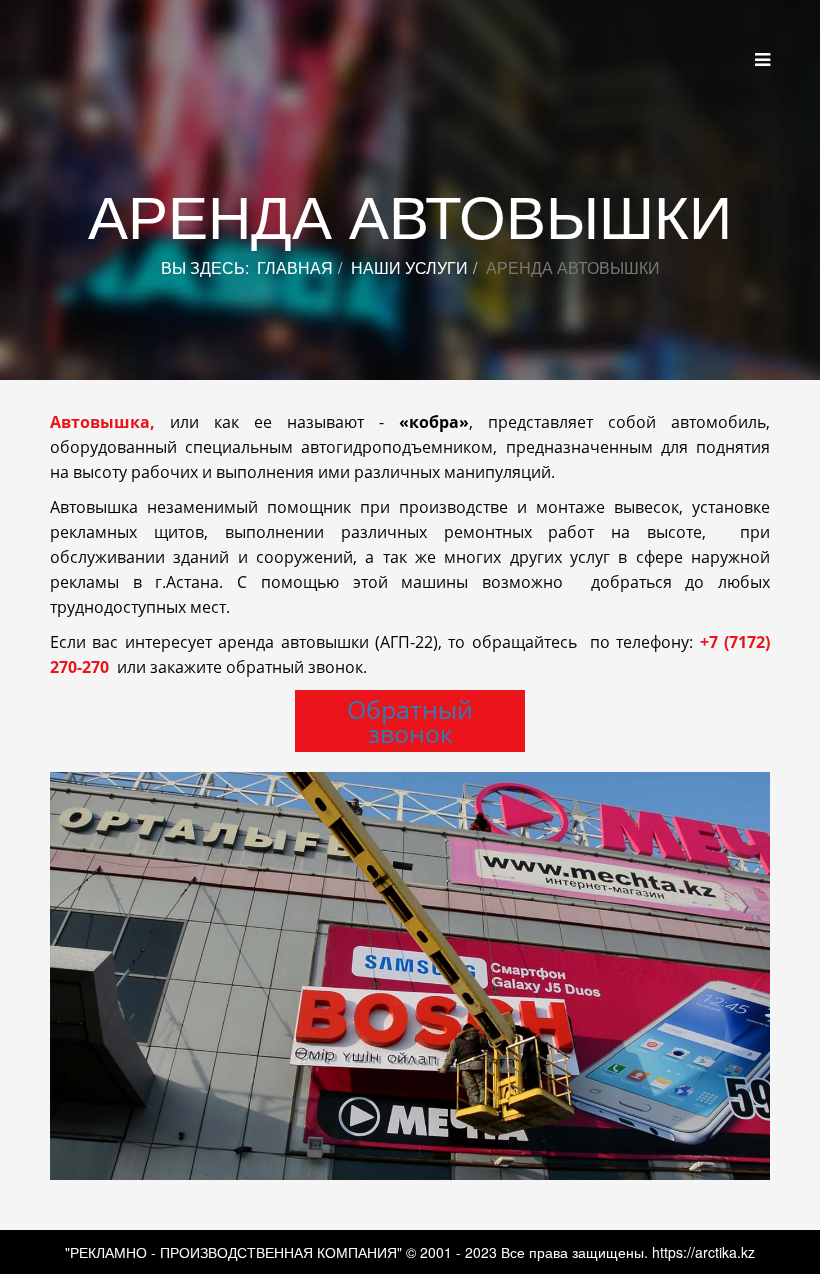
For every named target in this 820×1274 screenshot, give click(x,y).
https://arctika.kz (703, 1252)
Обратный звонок (410, 721)
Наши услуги (409, 267)
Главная (295, 267)
